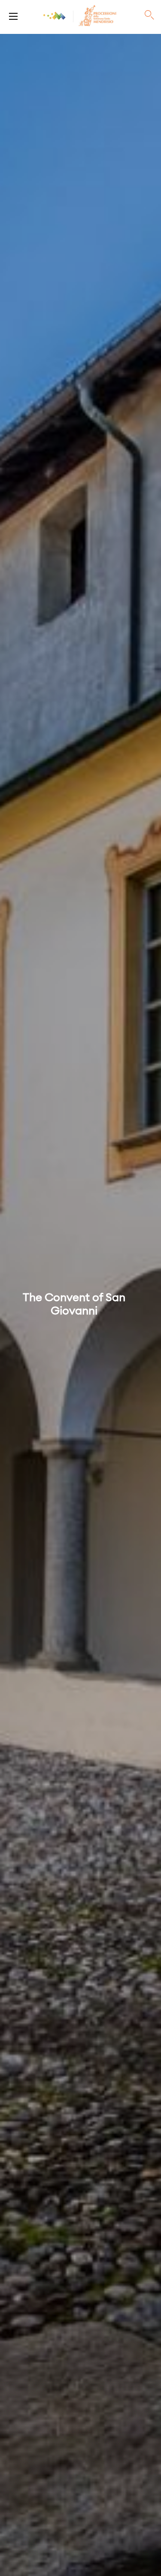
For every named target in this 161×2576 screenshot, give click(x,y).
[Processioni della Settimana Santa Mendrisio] (13, 15)
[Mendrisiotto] (55, 16)
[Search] (149, 15)
